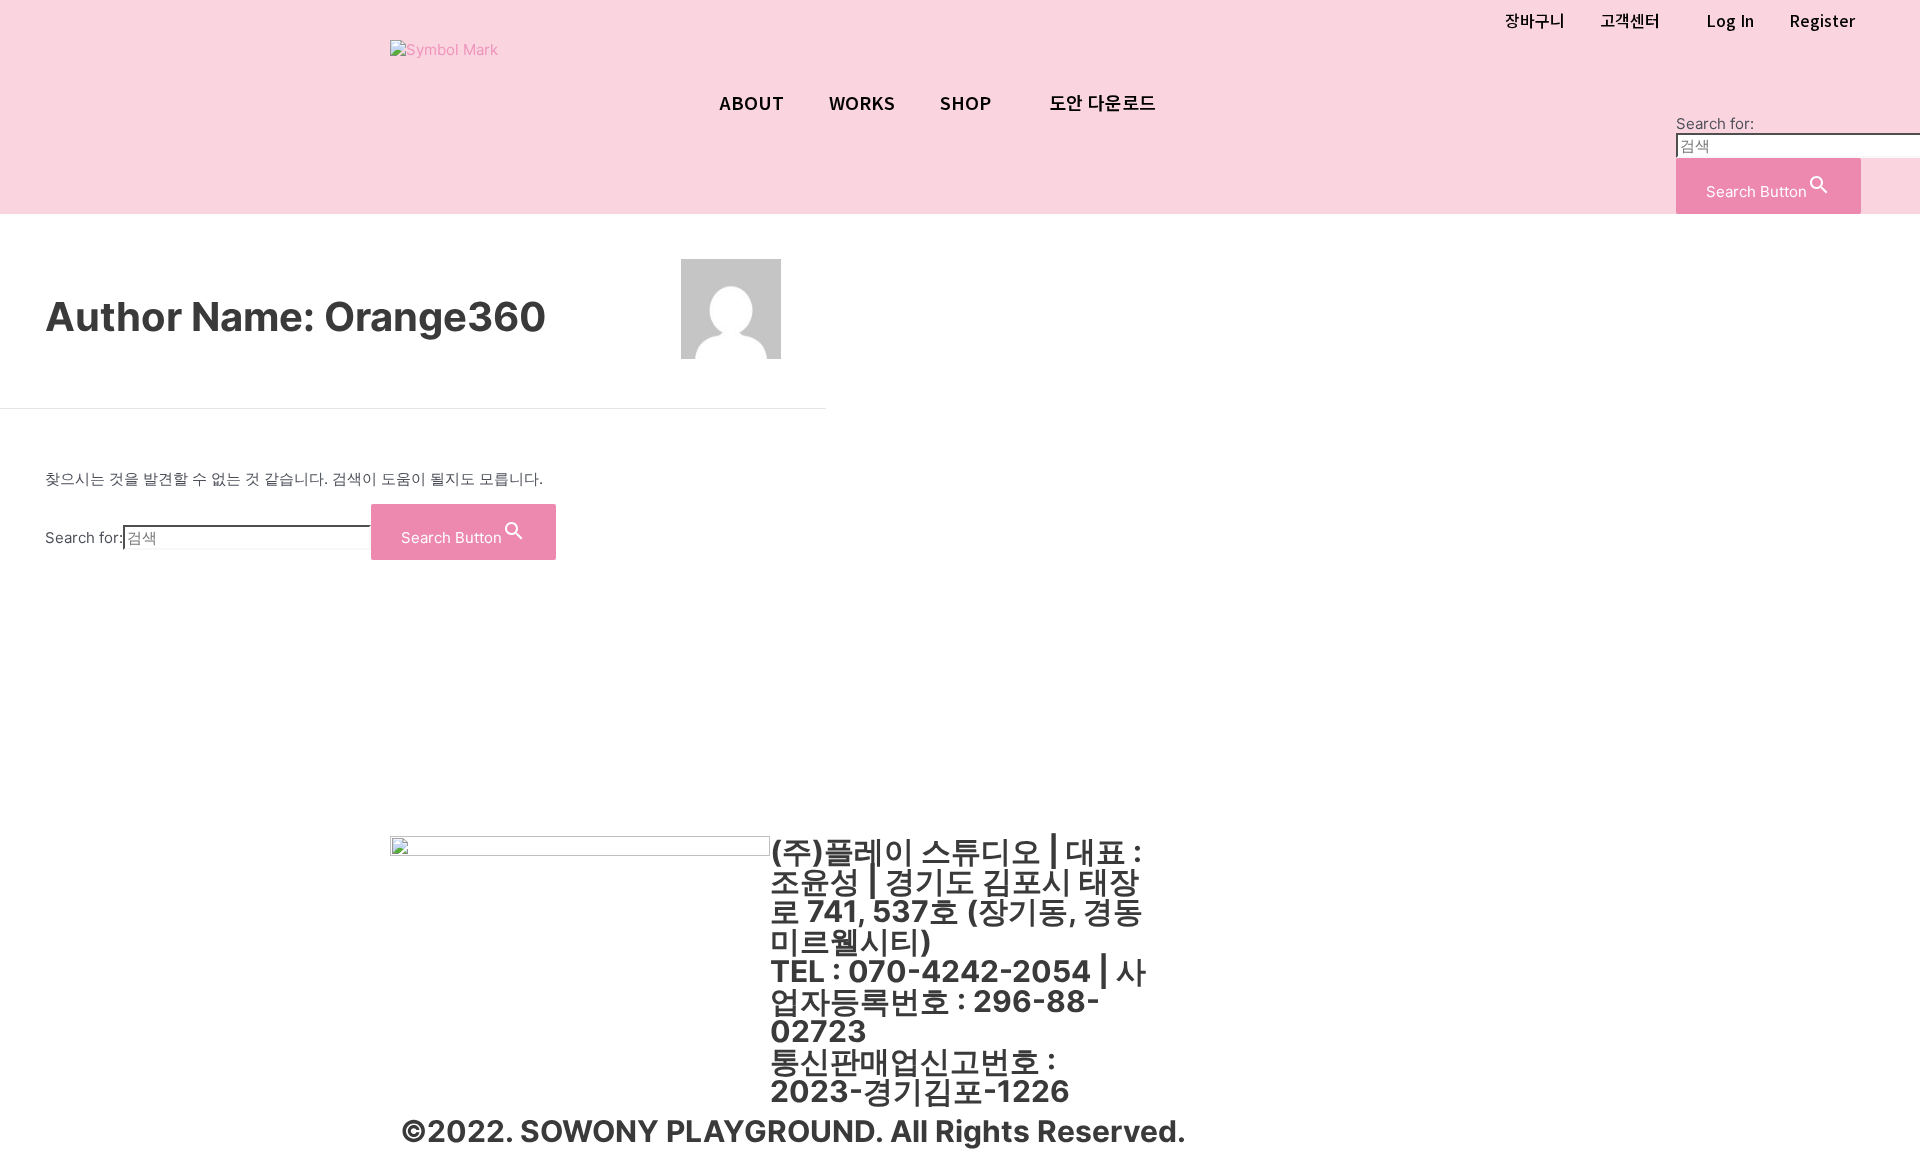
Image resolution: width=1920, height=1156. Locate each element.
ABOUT (751, 102)
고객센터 (1630, 20)
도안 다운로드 (1102, 102)
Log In (1730, 20)
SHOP (965, 102)
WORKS (862, 102)
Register (1822, 20)
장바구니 (1535, 20)
